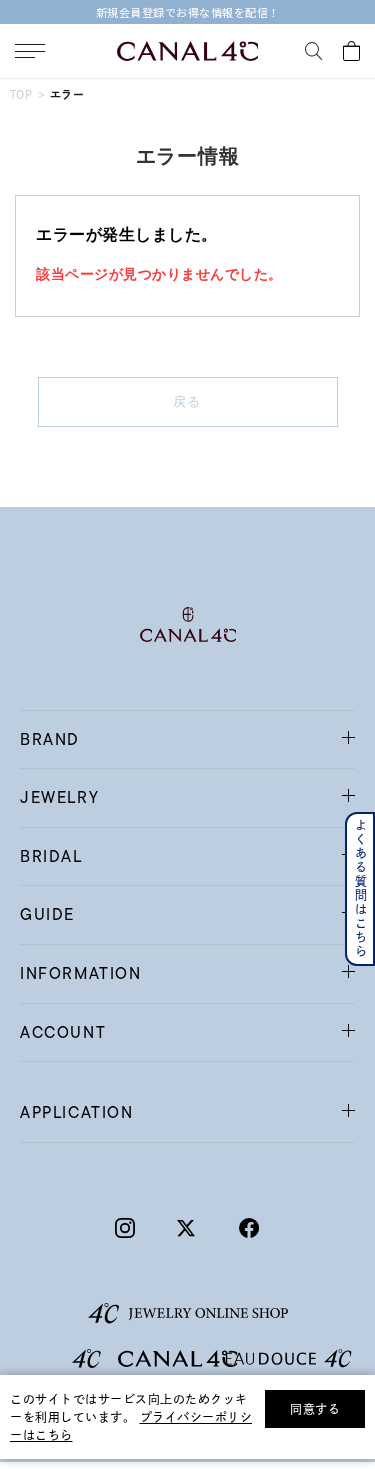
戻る (187, 401)
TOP (21, 94)
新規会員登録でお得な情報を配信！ (188, 12)
